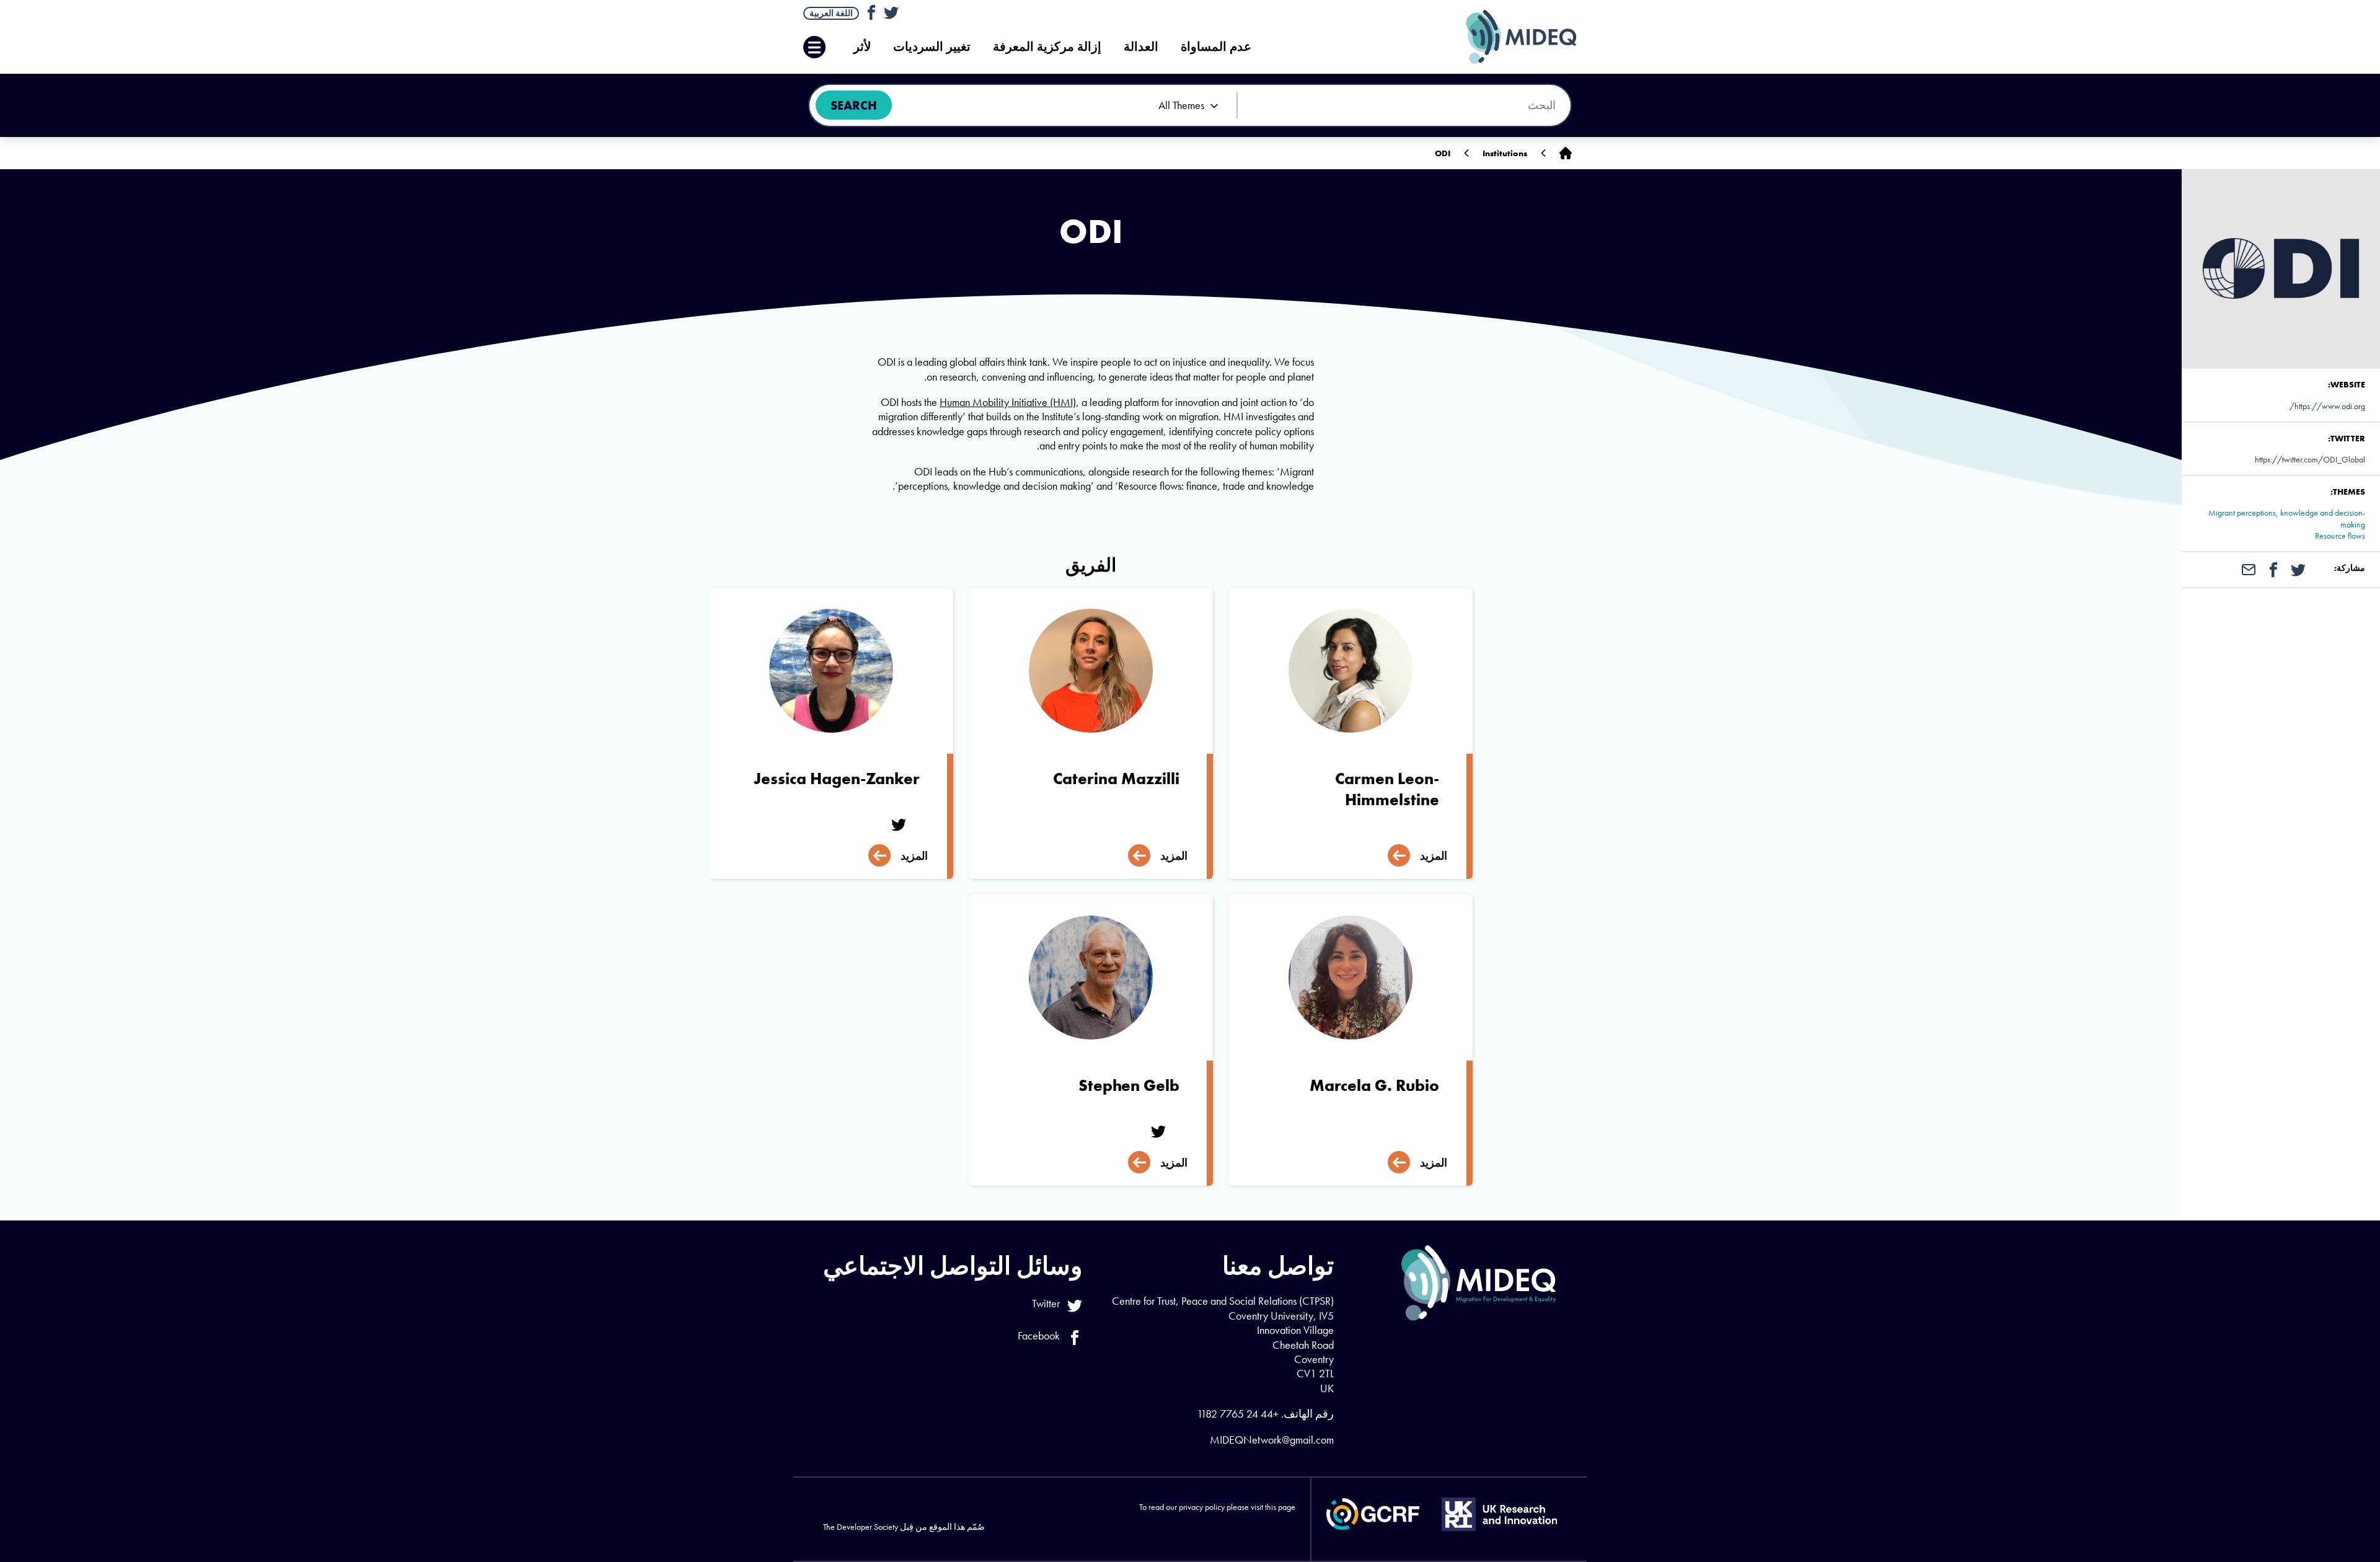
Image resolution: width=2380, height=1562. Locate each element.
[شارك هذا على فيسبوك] (2273, 568)
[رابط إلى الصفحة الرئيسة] (1566, 153)
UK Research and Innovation (1499, 1514)
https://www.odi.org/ (2327, 406)
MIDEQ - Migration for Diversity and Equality (1509, 37)
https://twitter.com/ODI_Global (2310, 459)
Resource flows (2340, 536)
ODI (1443, 153)
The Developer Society (861, 1527)
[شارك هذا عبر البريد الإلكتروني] (2249, 568)
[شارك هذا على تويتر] (2298, 568)
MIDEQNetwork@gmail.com (1272, 1440)
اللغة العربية (831, 13)
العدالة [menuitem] (1141, 47)
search (854, 105)
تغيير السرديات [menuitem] (932, 47)
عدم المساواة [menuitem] (1216, 47)
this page (1280, 1507)
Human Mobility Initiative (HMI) (1008, 402)
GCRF (1373, 1514)
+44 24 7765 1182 (1238, 1414)
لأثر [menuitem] (862, 47)
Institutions (1505, 153)
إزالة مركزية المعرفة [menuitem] (1047, 47)
